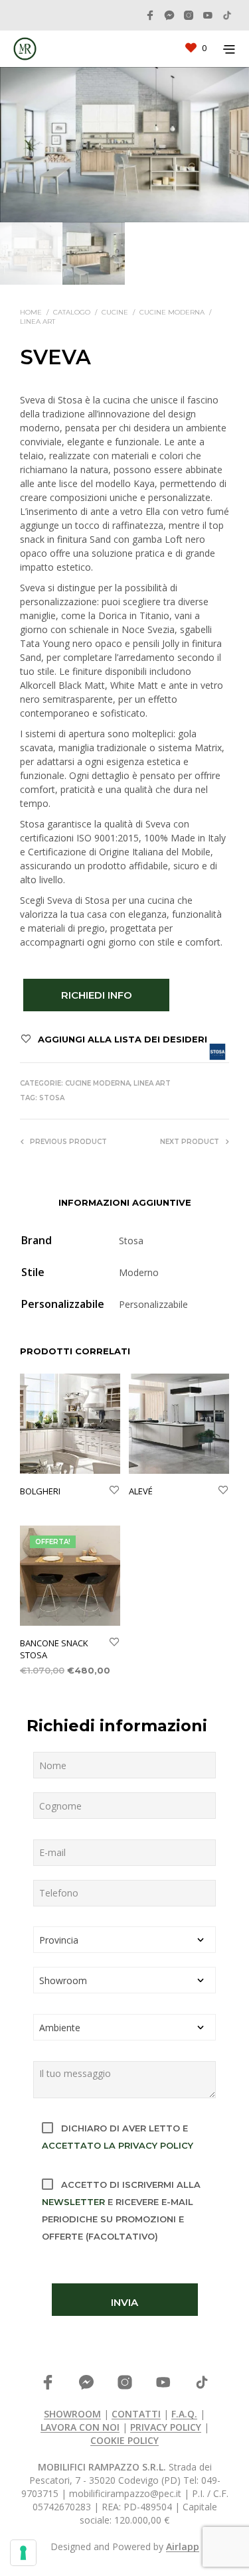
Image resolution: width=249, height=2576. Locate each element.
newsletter (73, 2202)
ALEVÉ (141, 1491)
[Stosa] (217, 1051)
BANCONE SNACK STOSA (54, 1649)
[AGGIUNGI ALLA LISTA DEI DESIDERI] (114, 1491)
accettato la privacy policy (118, 2145)
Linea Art (38, 322)
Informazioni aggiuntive (125, 1202)
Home (31, 312)
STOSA (52, 1098)
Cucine (115, 312)
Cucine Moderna (172, 312)
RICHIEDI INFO (97, 995)
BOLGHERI (40, 1491)
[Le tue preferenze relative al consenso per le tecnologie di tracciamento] (23, 2553)
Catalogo (72, 312)
